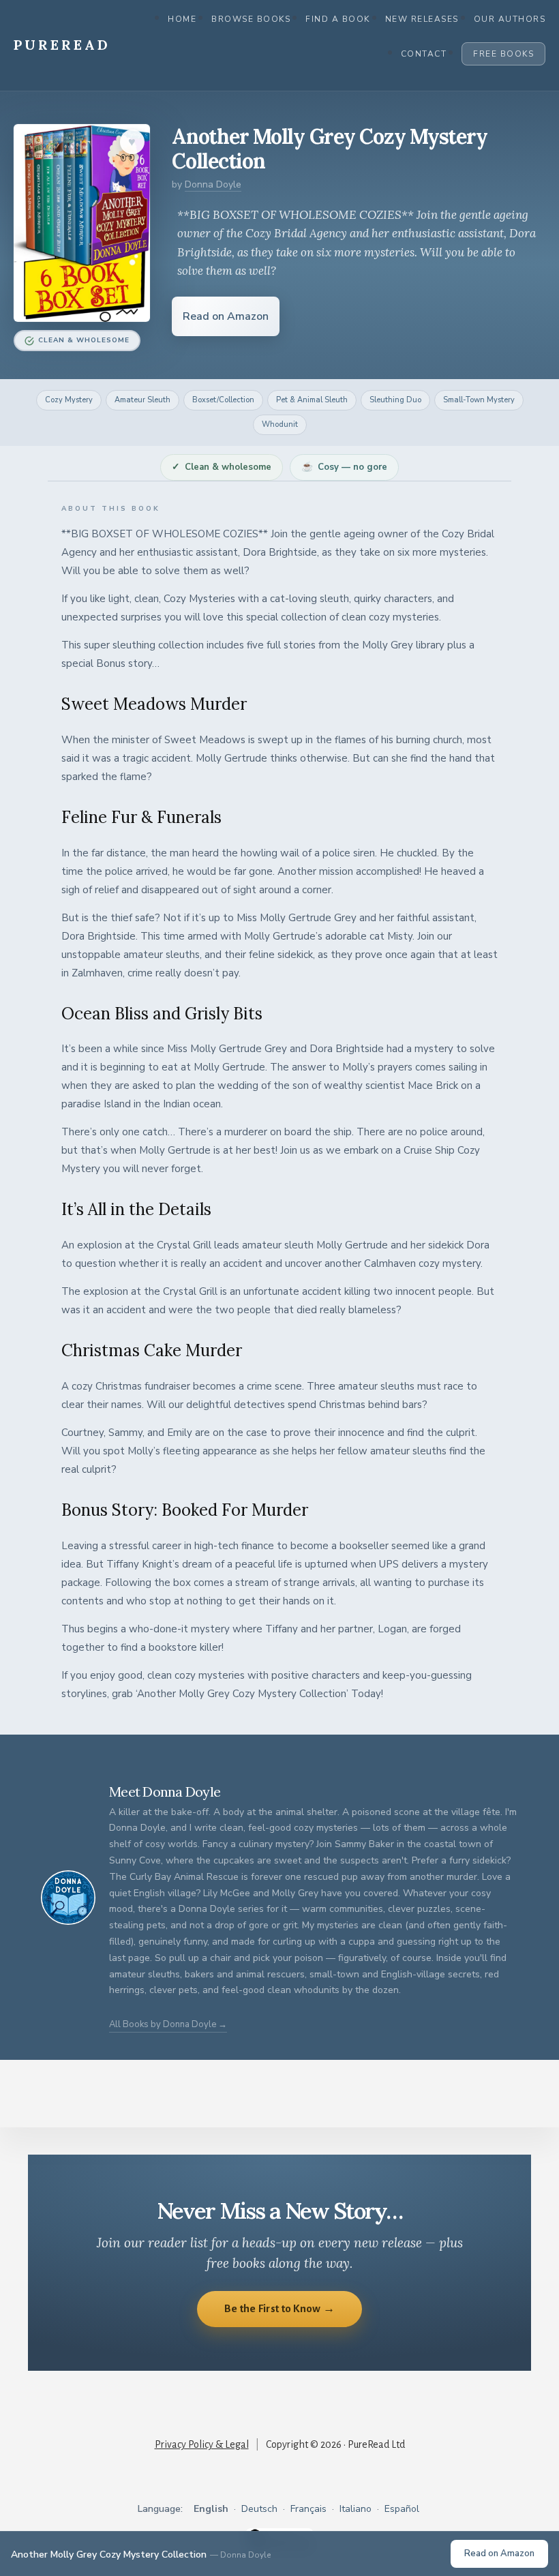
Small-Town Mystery (479, 400)
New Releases (422, 19)
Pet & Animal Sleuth (312, 400)
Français (308, 2509)
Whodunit (280, 424)
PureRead (62, 45)
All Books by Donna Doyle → (168, 2024)
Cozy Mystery (69, 400)
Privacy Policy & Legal (202, 2444)
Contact (424, 54)
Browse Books (251, 19)
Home (182, 19)
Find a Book (338, 19)
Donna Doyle (213, 184)
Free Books (503, 54)
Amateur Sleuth (142, 400)
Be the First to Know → (280, 2308)
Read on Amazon (226, 316)
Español (402, 2509)
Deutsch (259, 2509)
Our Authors (510, 19)
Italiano (356, 2509)
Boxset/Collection (223, 400)
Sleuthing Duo (395, 400)
